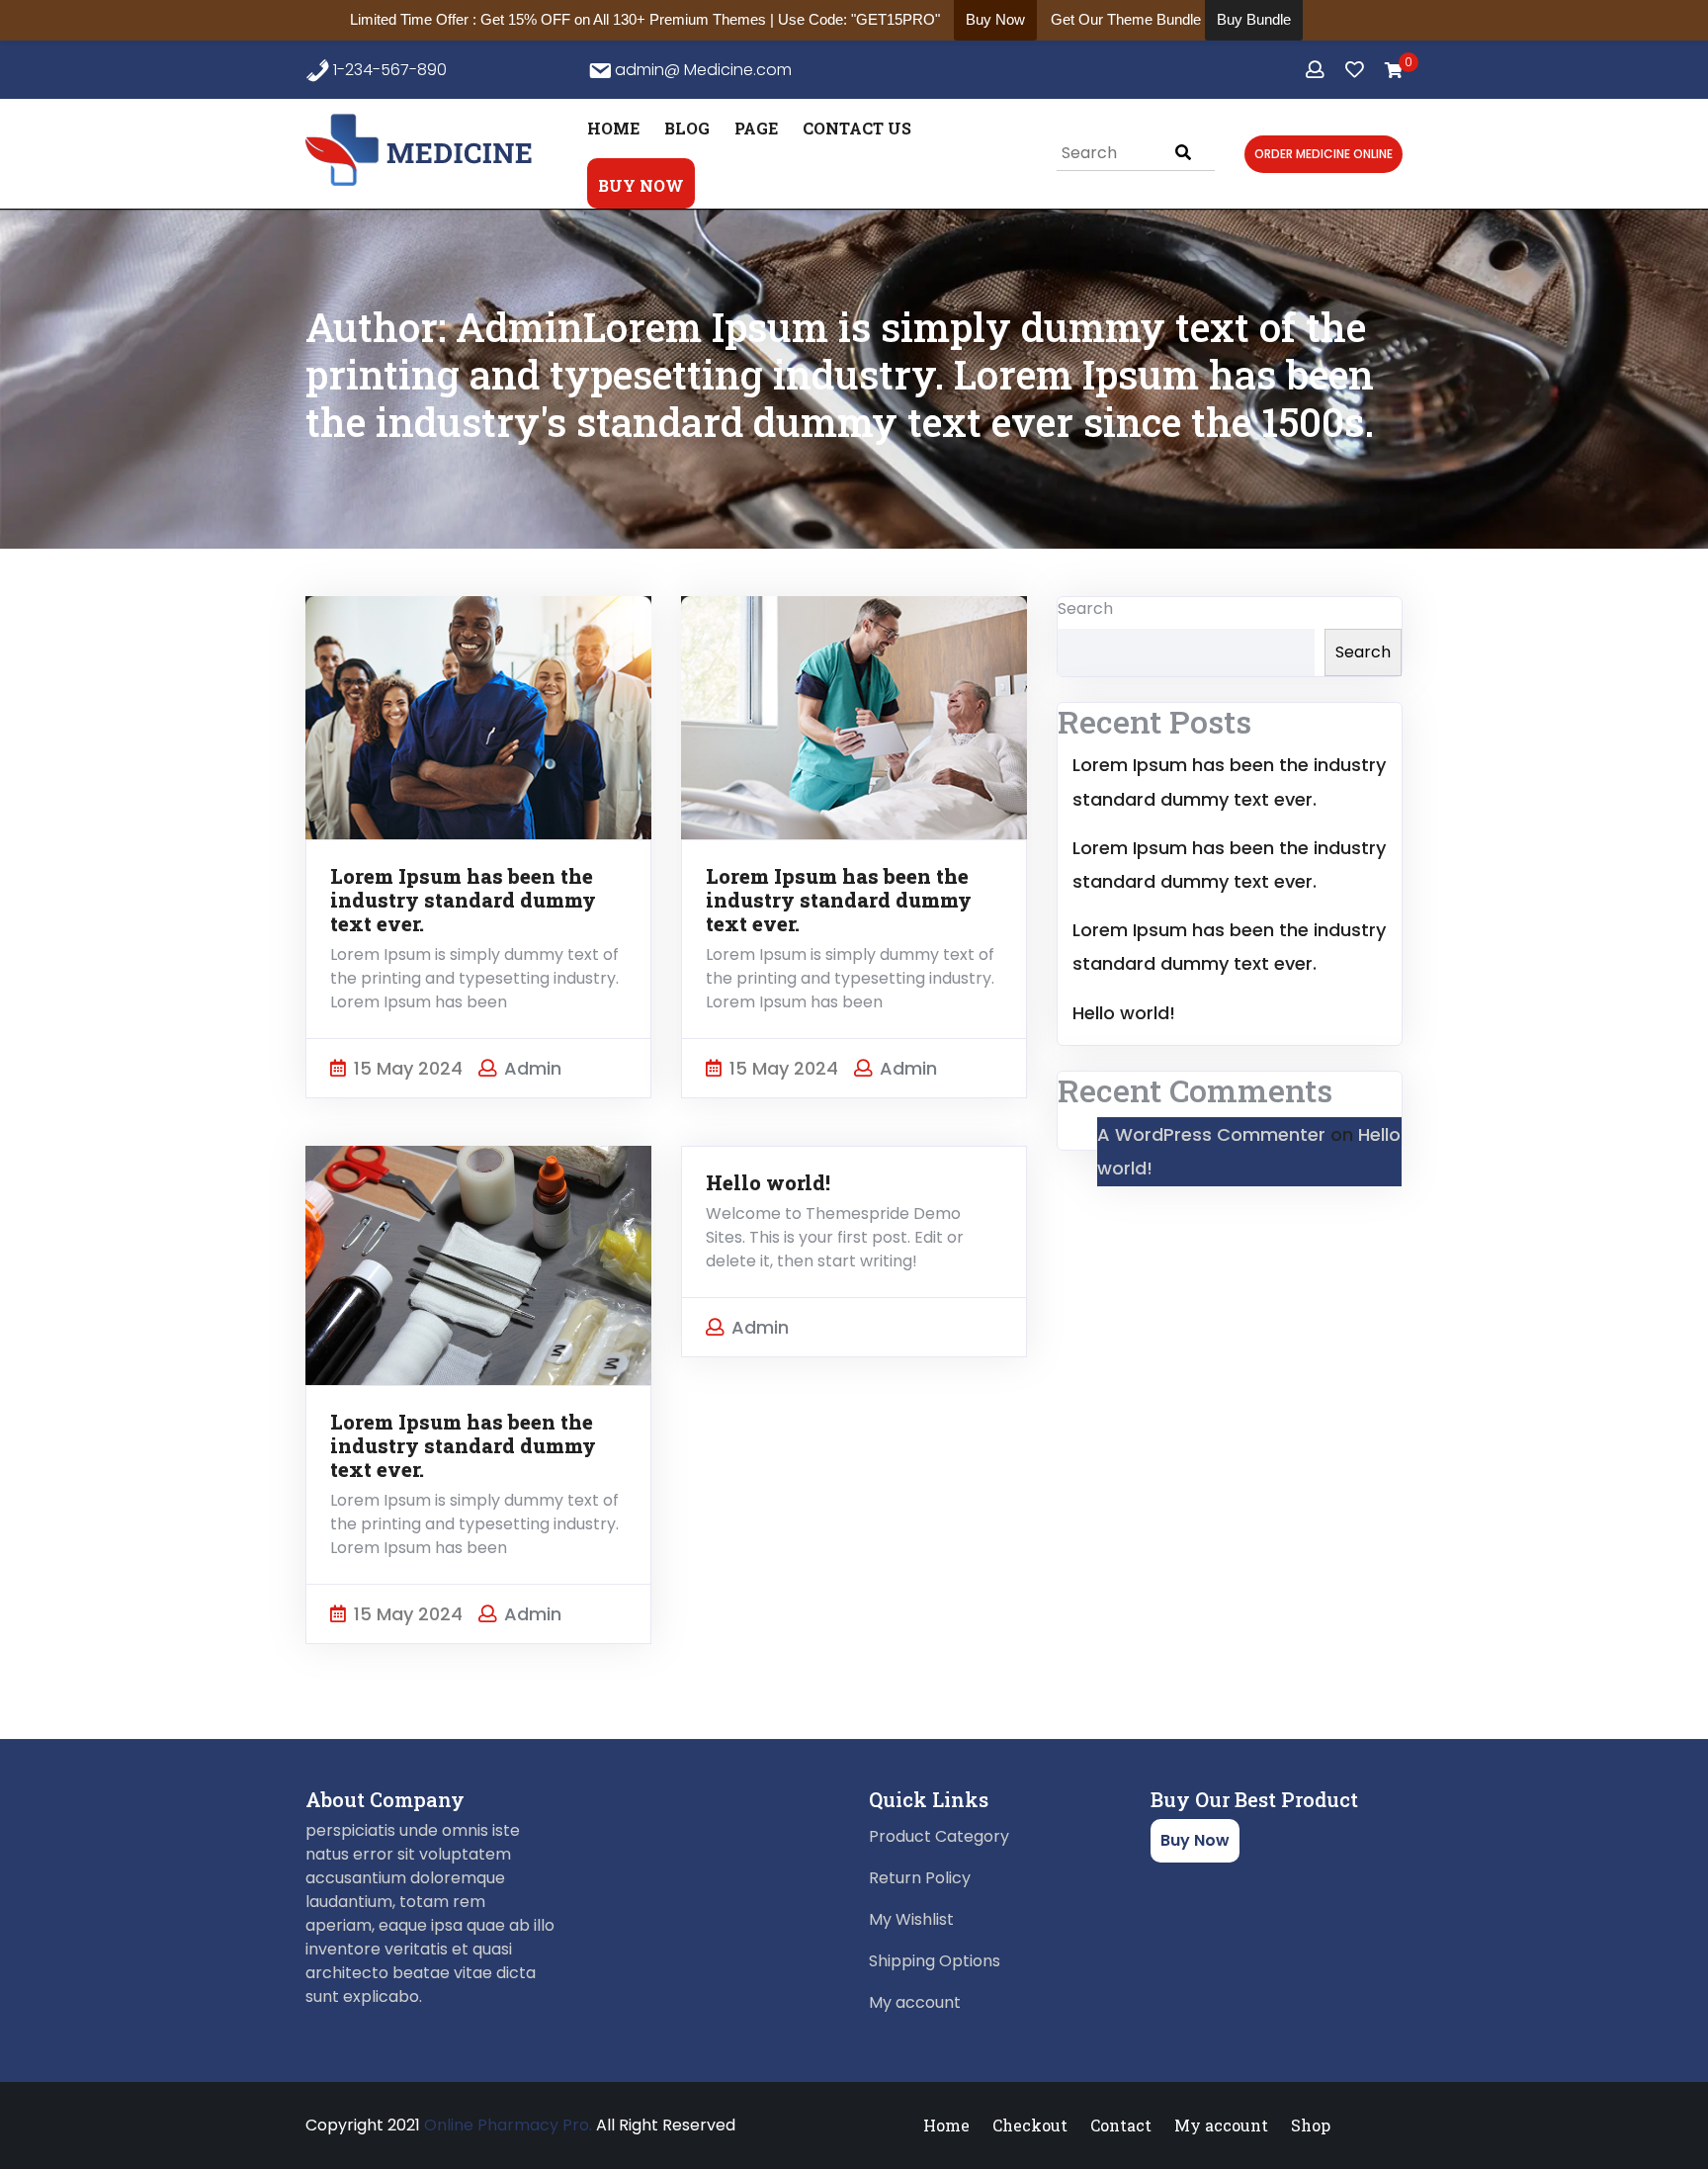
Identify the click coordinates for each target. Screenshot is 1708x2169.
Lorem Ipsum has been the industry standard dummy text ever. (463, 900)
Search (1085, 608)
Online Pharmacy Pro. (508, 2125)
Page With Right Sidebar (826, 192)
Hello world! (768, 1182)
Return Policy (920, 1878)
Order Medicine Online (1324, 154)
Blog (687, 128)
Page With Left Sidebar (854, 261)
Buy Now (641, 185)
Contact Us (857, 128)
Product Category (939, 1836)
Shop (1311, 2125)
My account (915, 2002)
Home (613, 128)
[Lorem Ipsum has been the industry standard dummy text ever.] (478, 716)
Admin (533, 1068)
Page (756, 128)
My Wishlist (911, 1919)
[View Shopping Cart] (1394, 71)
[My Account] (1317, 70)
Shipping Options (935, 1961)
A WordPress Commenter (1211, 1134)
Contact (1121, 2125)
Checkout (1030, 2125)
